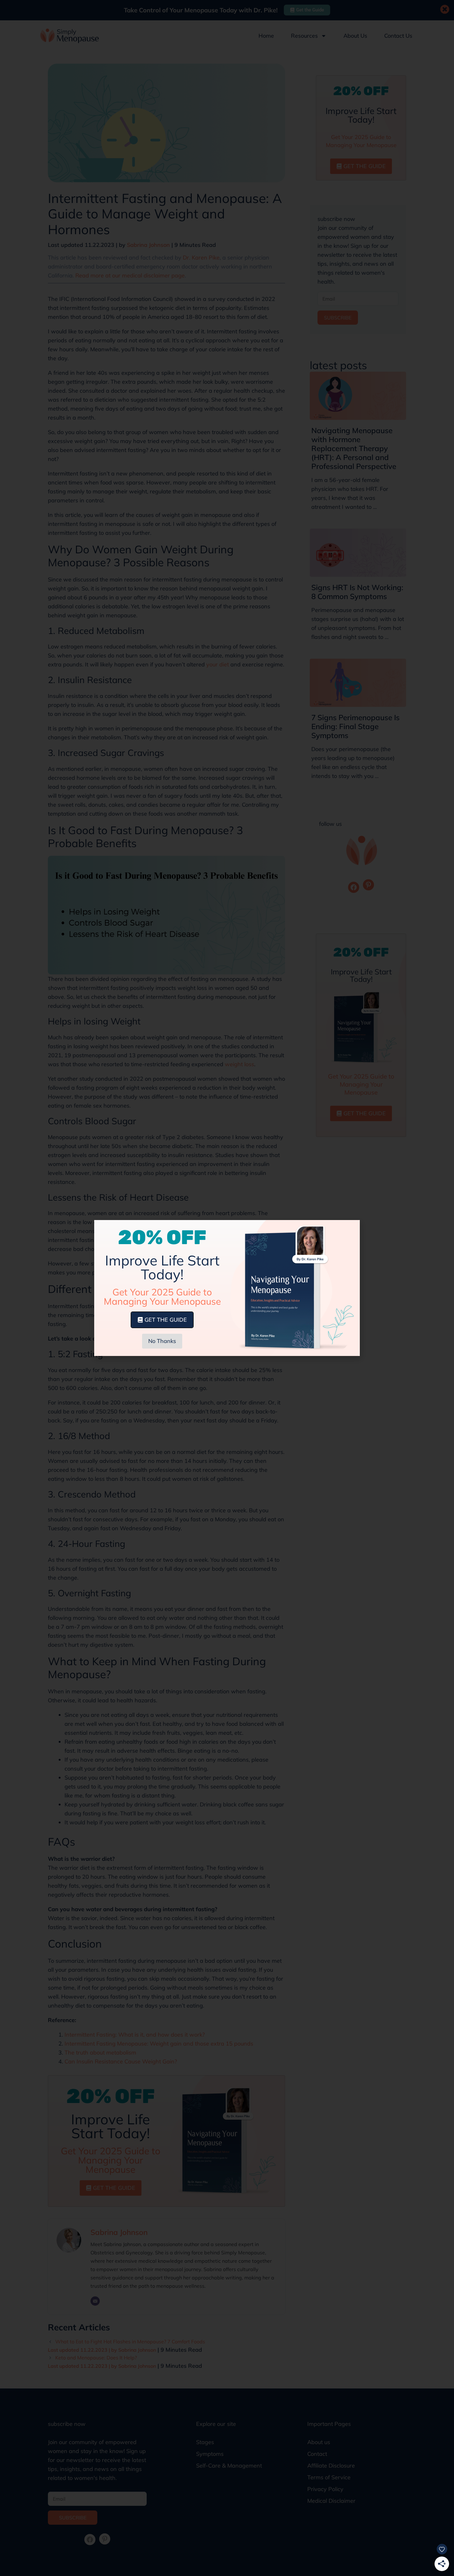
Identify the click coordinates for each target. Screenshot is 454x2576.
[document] (227, 1288)
